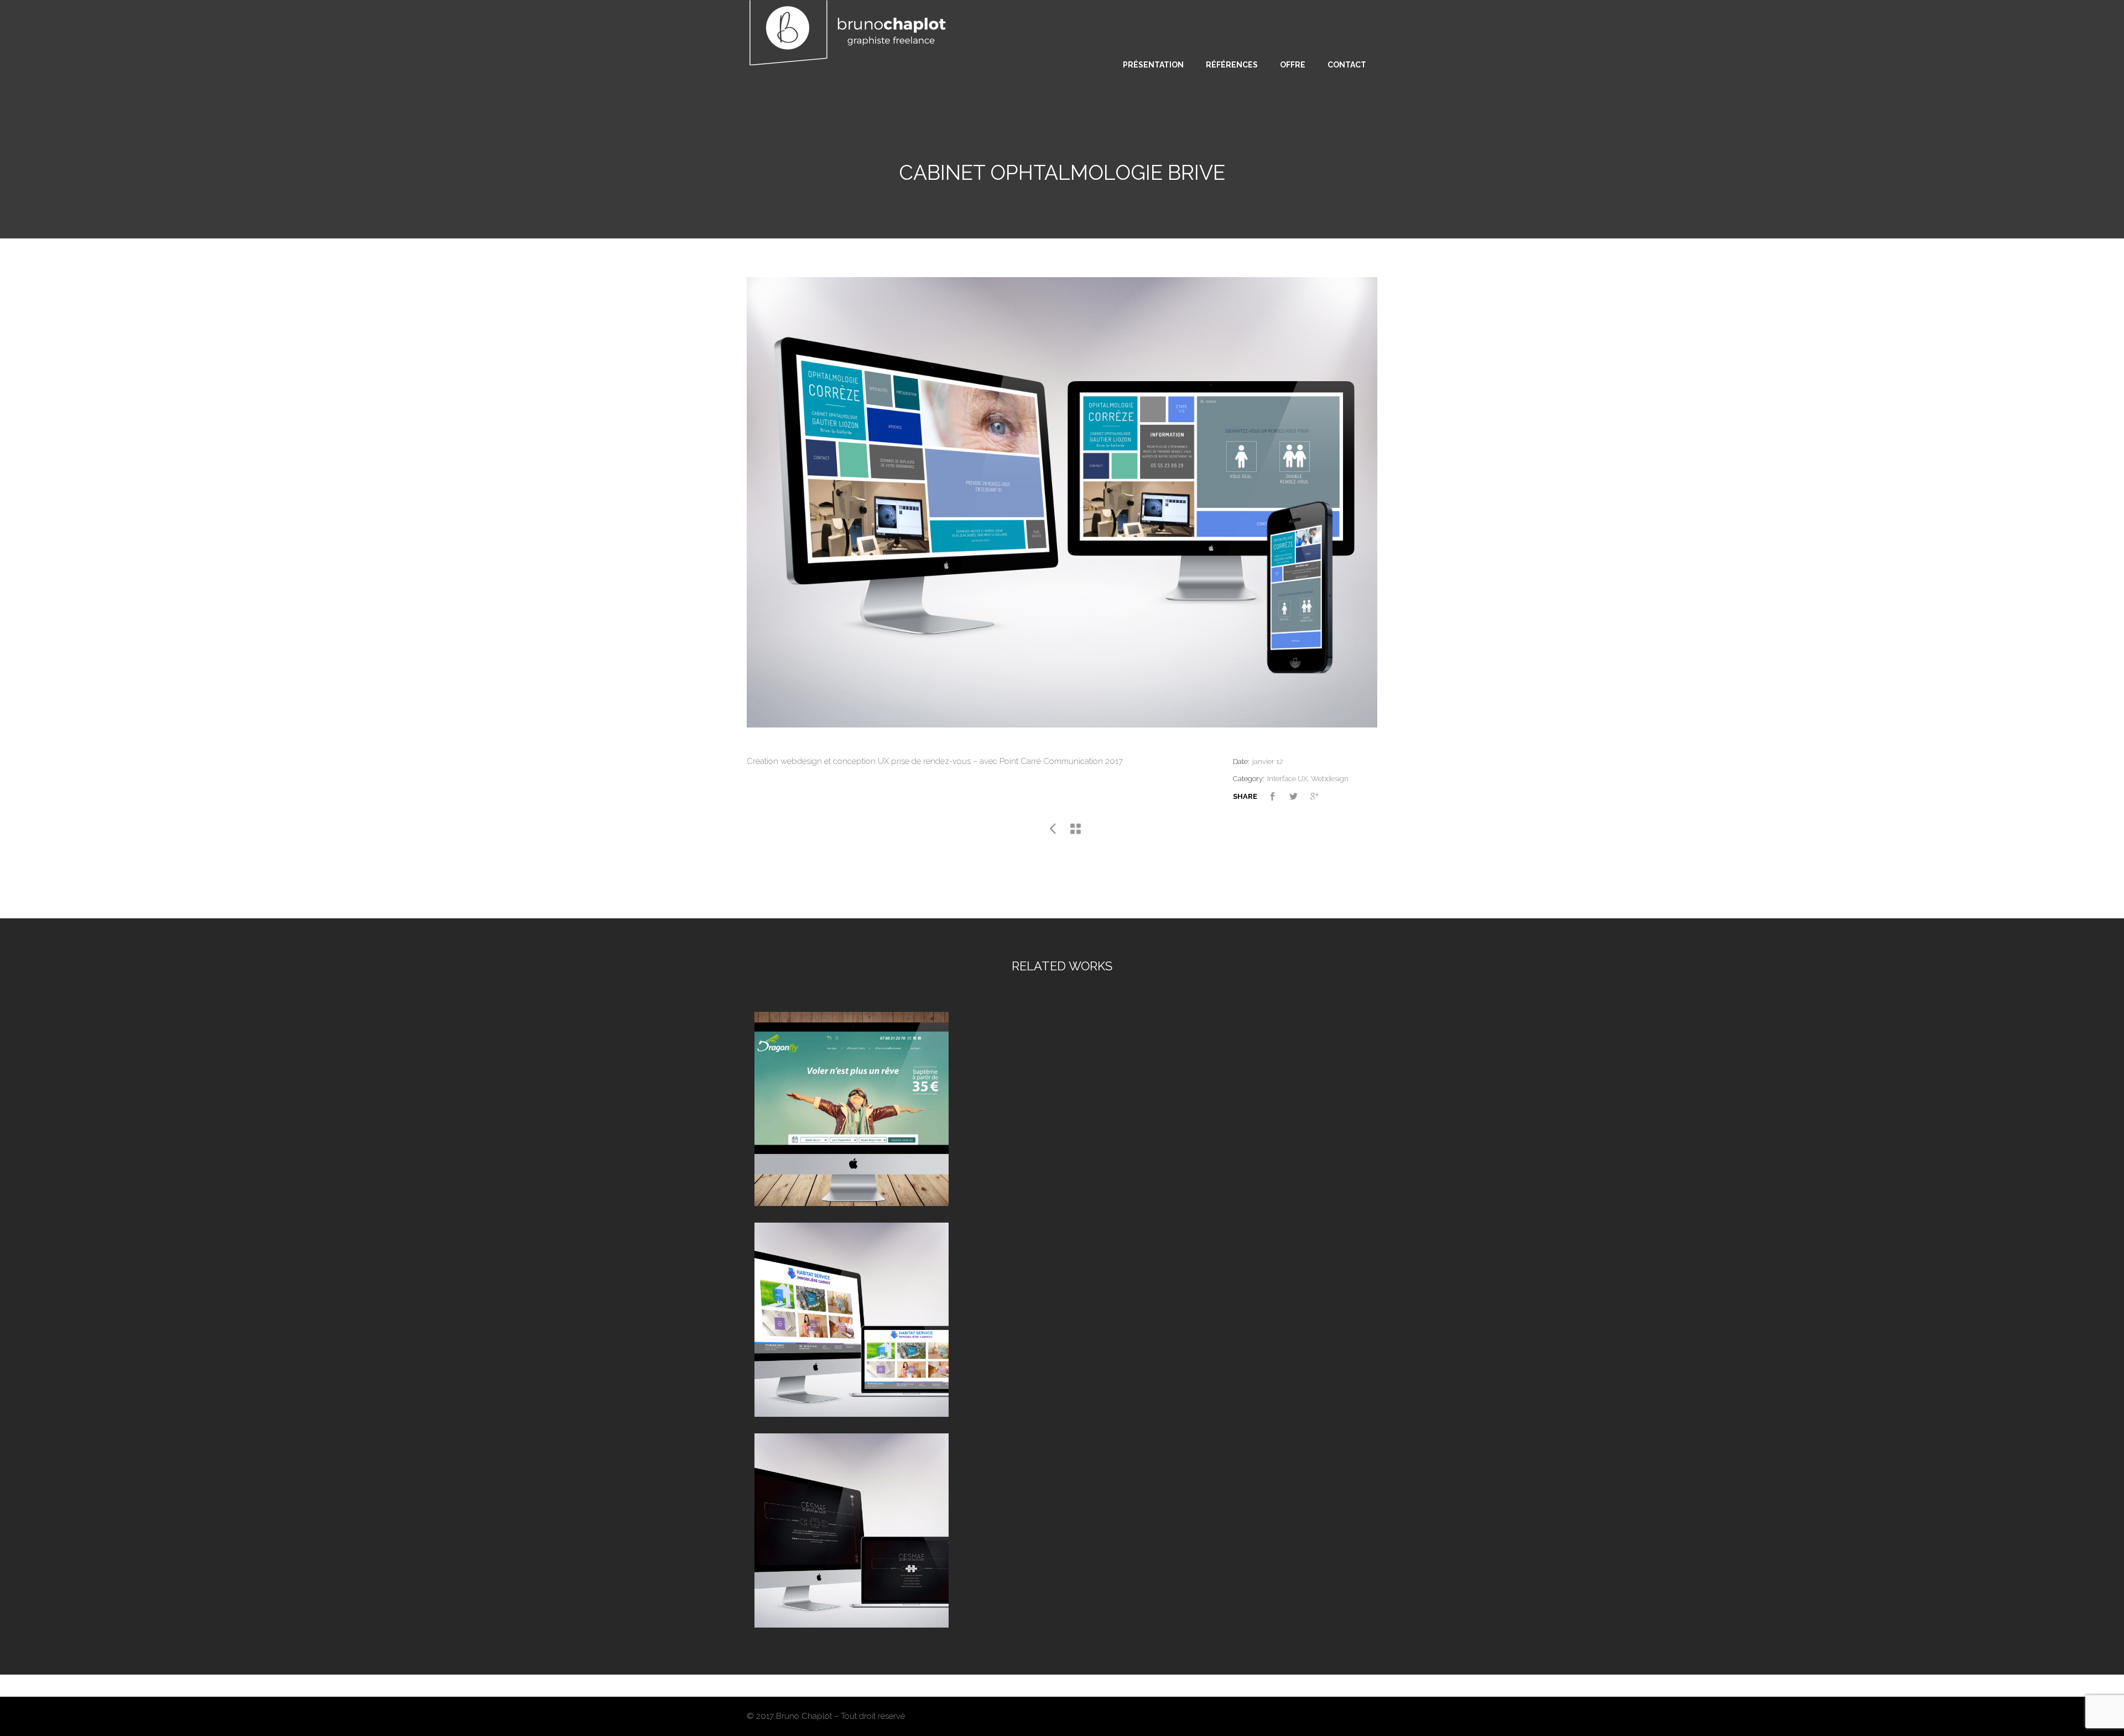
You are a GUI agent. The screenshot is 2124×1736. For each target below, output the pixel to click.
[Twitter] (1300, 798)
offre (1293, 65)
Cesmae (852, 1517)
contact (1347, 65)
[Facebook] (1279, 798)
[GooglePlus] (1321, 798)
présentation (1153, 65)
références (1232, 65)
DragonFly (851, 1096)
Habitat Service (852, 1306)
